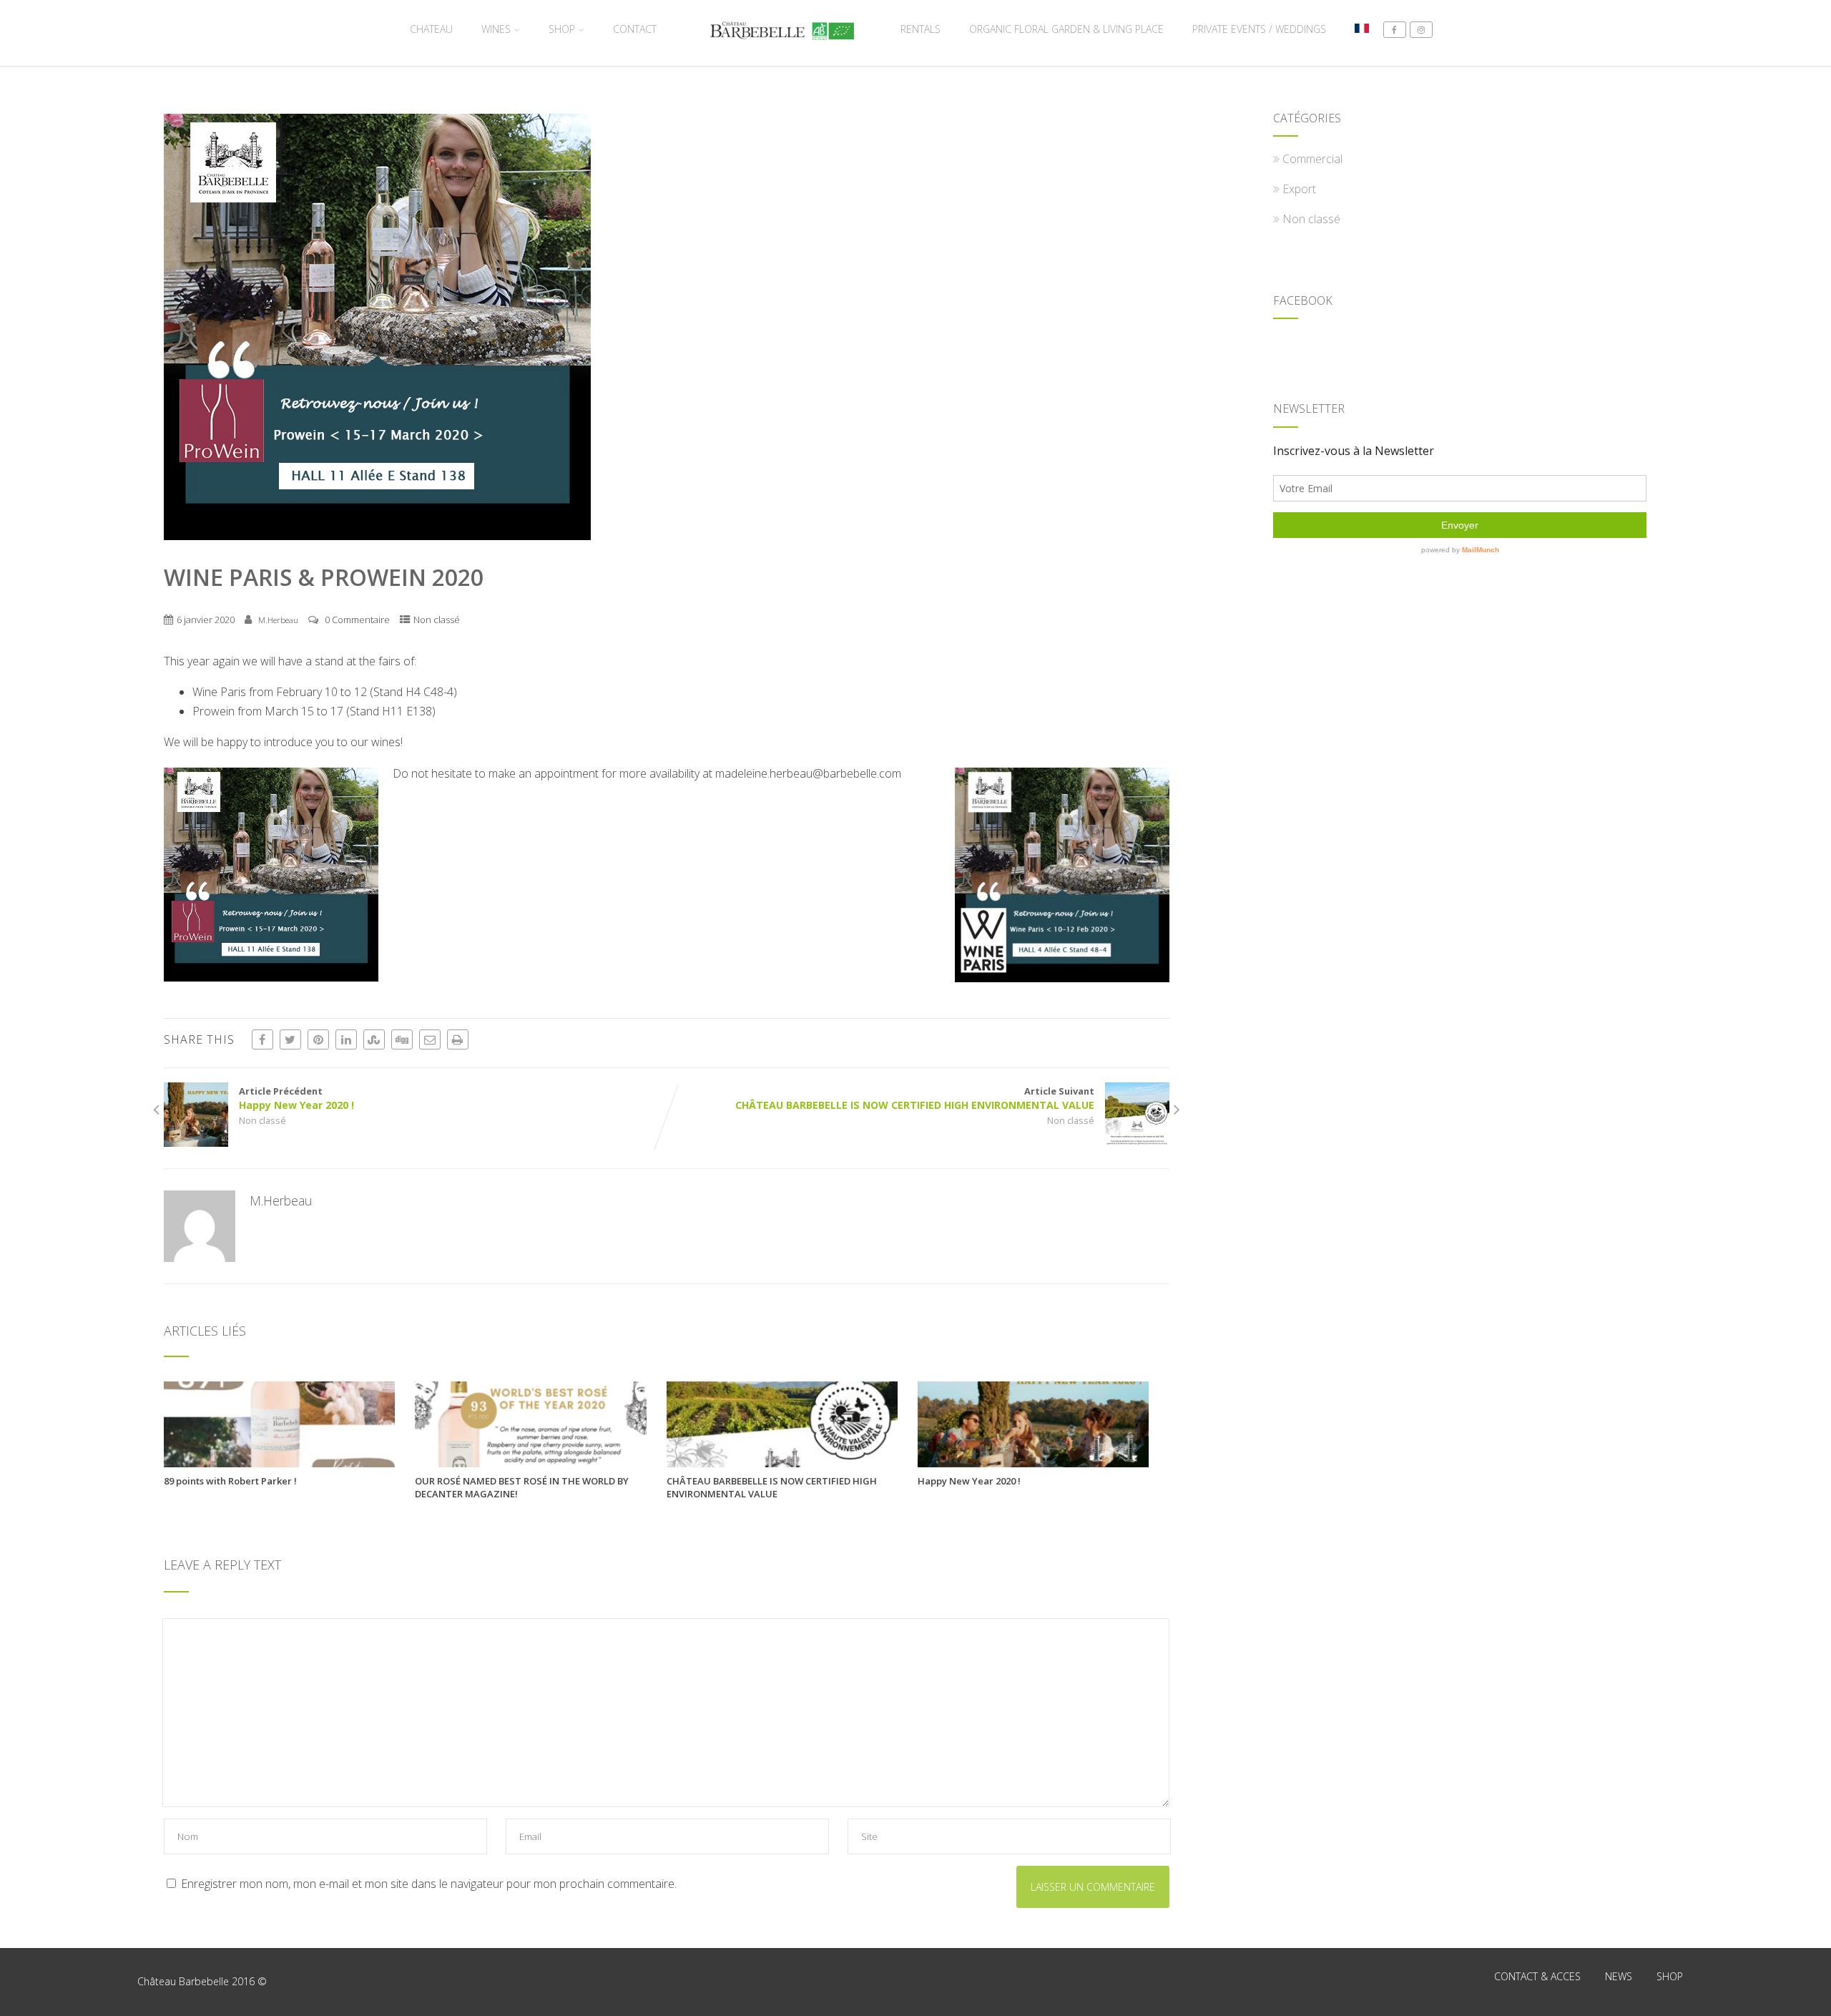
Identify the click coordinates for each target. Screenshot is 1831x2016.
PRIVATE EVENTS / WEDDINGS (1259, 29)
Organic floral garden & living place (1066, 29)
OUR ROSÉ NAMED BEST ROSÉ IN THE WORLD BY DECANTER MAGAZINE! (522, 1487)
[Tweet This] (290, 1039)
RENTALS (921, 29)
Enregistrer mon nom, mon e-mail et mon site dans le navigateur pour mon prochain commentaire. (429, 1884)
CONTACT (635, 29)
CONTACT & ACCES (1537, 1976)
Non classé (437, 620)
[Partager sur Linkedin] (346, 1039)
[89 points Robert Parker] (279, 1463)
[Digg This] (402, 1039)
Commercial (1312, 159)
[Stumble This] (374, 1039)
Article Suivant (915, 1098)
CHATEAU (431, 29)
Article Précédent (296, 1098)
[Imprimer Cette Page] (458, 1039)
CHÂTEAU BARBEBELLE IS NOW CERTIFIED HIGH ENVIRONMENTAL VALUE (772, 1487)
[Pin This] (318, 1039)
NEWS (1619, 1976)
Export (1299, 189)
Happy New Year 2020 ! (969, 1481)
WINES (496, 29)
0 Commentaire (357, 620)
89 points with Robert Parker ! (230, 1481)
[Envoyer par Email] (430, 1039)
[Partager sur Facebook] (262, 1039)
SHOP (562, 29)
